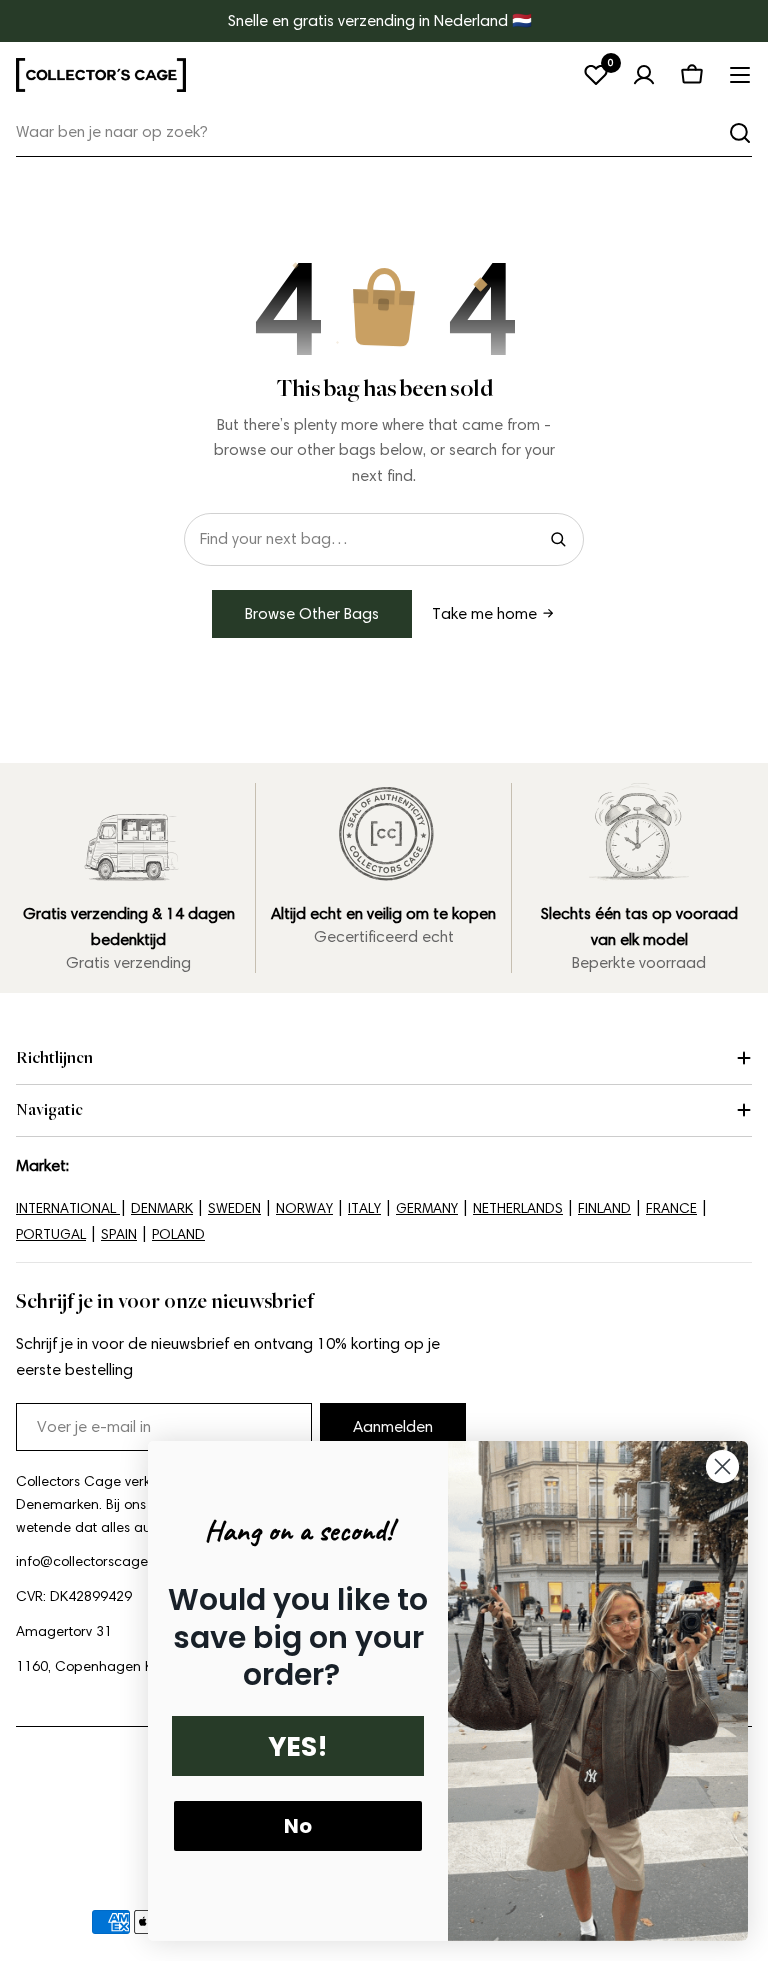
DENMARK (162, 1208)
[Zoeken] (740, 133)
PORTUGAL (51, 1234)
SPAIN (119, 1234)
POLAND (178, 1234)
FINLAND (604, 1208)
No (298, 1826)
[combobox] (384, 132)
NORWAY (304, 1208)
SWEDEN (234, 1208)
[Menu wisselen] (740, 75)
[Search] (558, 539)
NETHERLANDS (518, 1208)
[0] (596, 75)
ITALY (364, 1208)
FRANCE (671, 1208)
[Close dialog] (722, 1466)
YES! (298, 1746)
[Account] (644, 75)
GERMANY (427, 1208)
